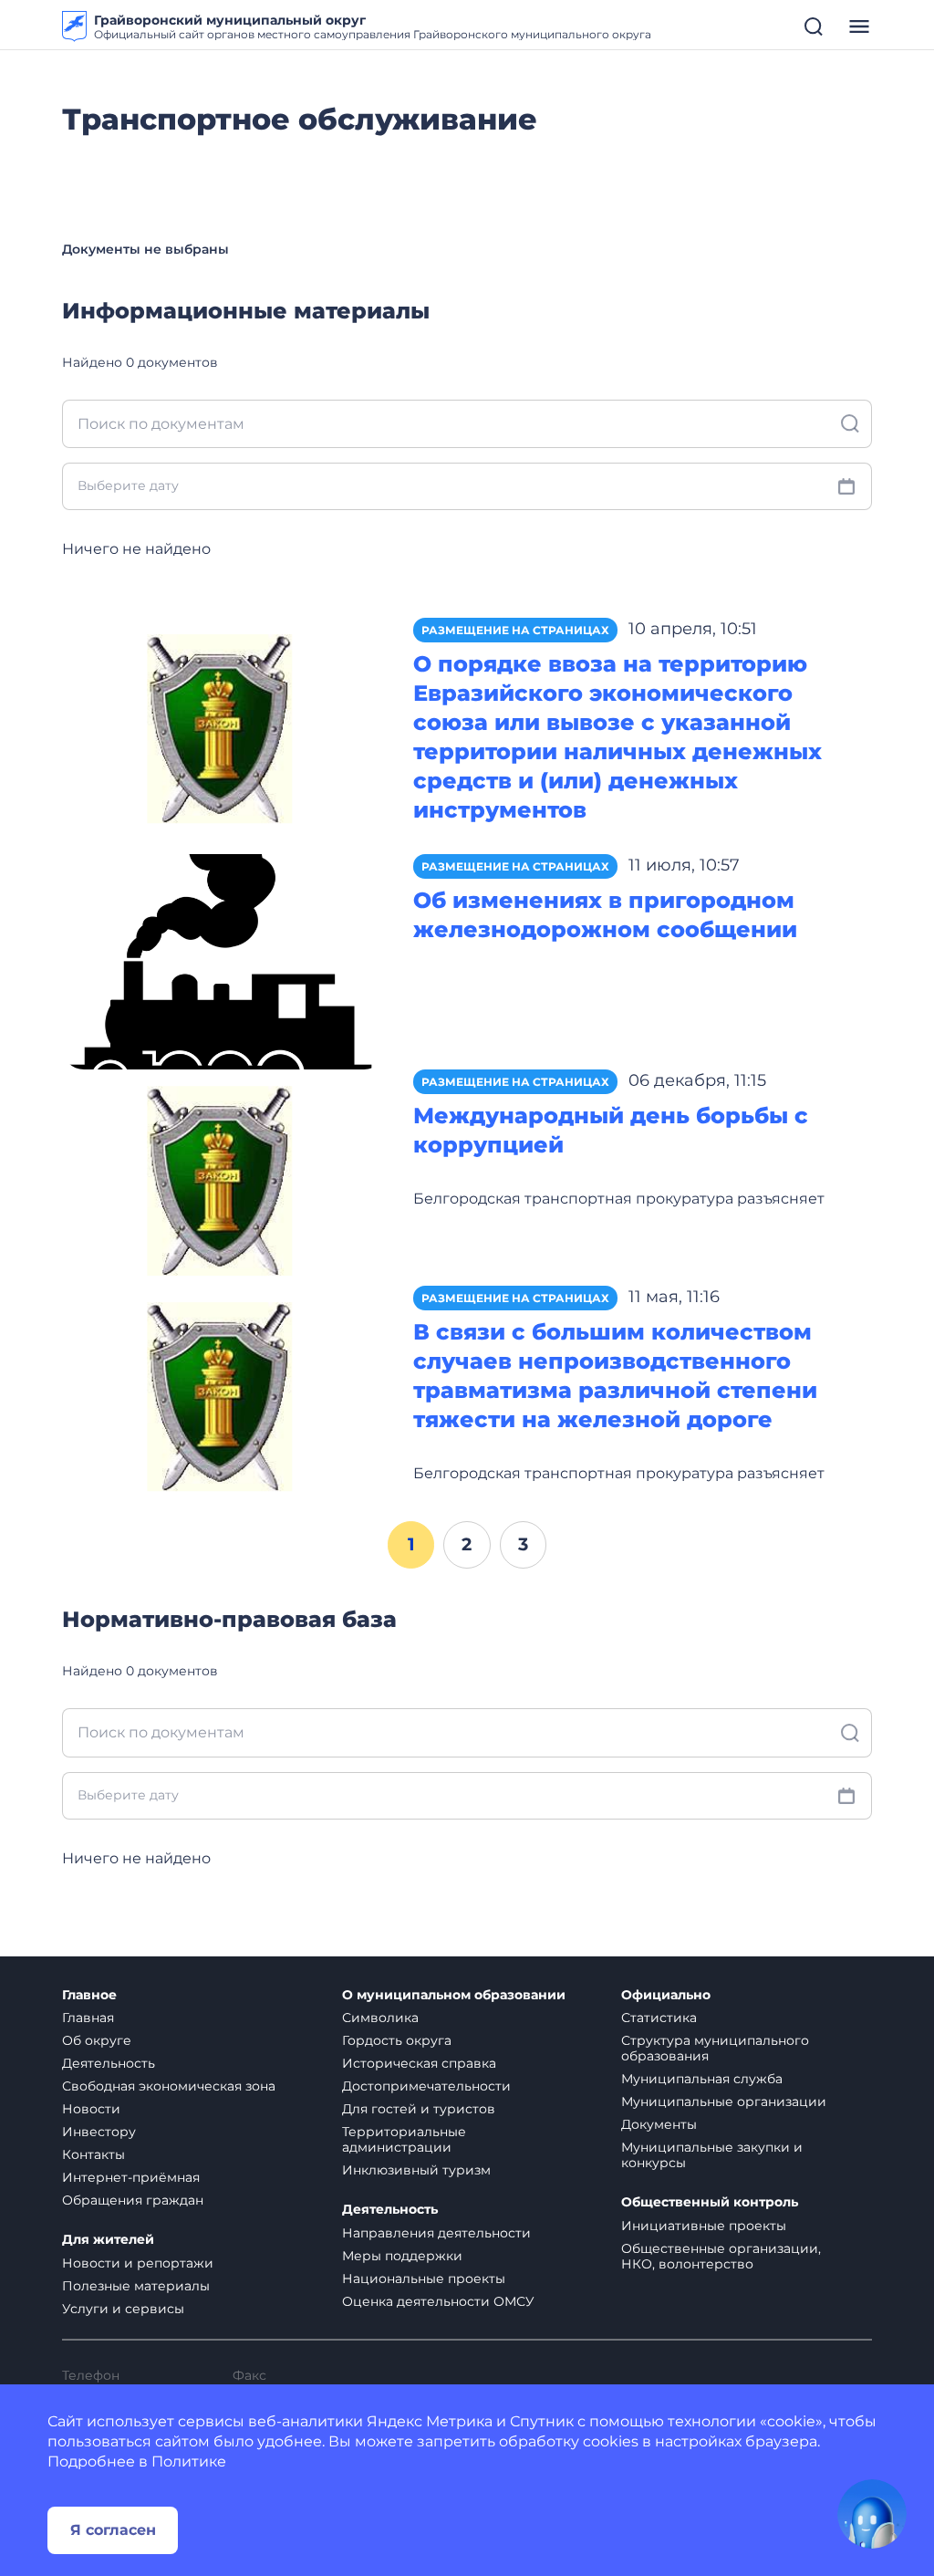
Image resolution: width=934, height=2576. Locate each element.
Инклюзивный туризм (416, 2170)
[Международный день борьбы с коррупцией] (224, 1177)
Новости (91, 2109)
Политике (189, 2461)
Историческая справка (419, 2063)
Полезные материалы (136, 2286)
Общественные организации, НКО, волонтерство (721, 2256)
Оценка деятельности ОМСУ (438, 2301)
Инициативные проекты (704, 2226)
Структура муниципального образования (715, 2048)
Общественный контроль (710, 2202)
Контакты (93, 2154)
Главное (89, 1995)
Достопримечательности (426, 2086)
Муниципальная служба (702, 2079)
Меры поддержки (402, 2256)
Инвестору (99, 2132)
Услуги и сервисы (123, 2309)
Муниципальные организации (724, 2101)
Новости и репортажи (138, 2263)
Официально (666, 1995)
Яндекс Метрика (430, 2421)
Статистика (659, 2018)
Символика (380, 2018)
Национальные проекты (424, 2279)
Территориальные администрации (404, 2139)
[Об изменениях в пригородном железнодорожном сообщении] (224, 960)
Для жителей (108, 2240)
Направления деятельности (436, 2233)
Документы (659, 2124)
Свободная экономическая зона (169, 2086)
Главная (88, 2018)
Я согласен (113, 2530)
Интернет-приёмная (131, 2177)
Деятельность (109, 2063)
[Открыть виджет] (872, 2514)
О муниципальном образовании (454, 1995)
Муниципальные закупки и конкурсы (712, 2155)
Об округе (97, 2040)
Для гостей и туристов (419, 2109)
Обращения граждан (133, 2200)
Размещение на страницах (515, 630)
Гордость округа (397, 2040)
